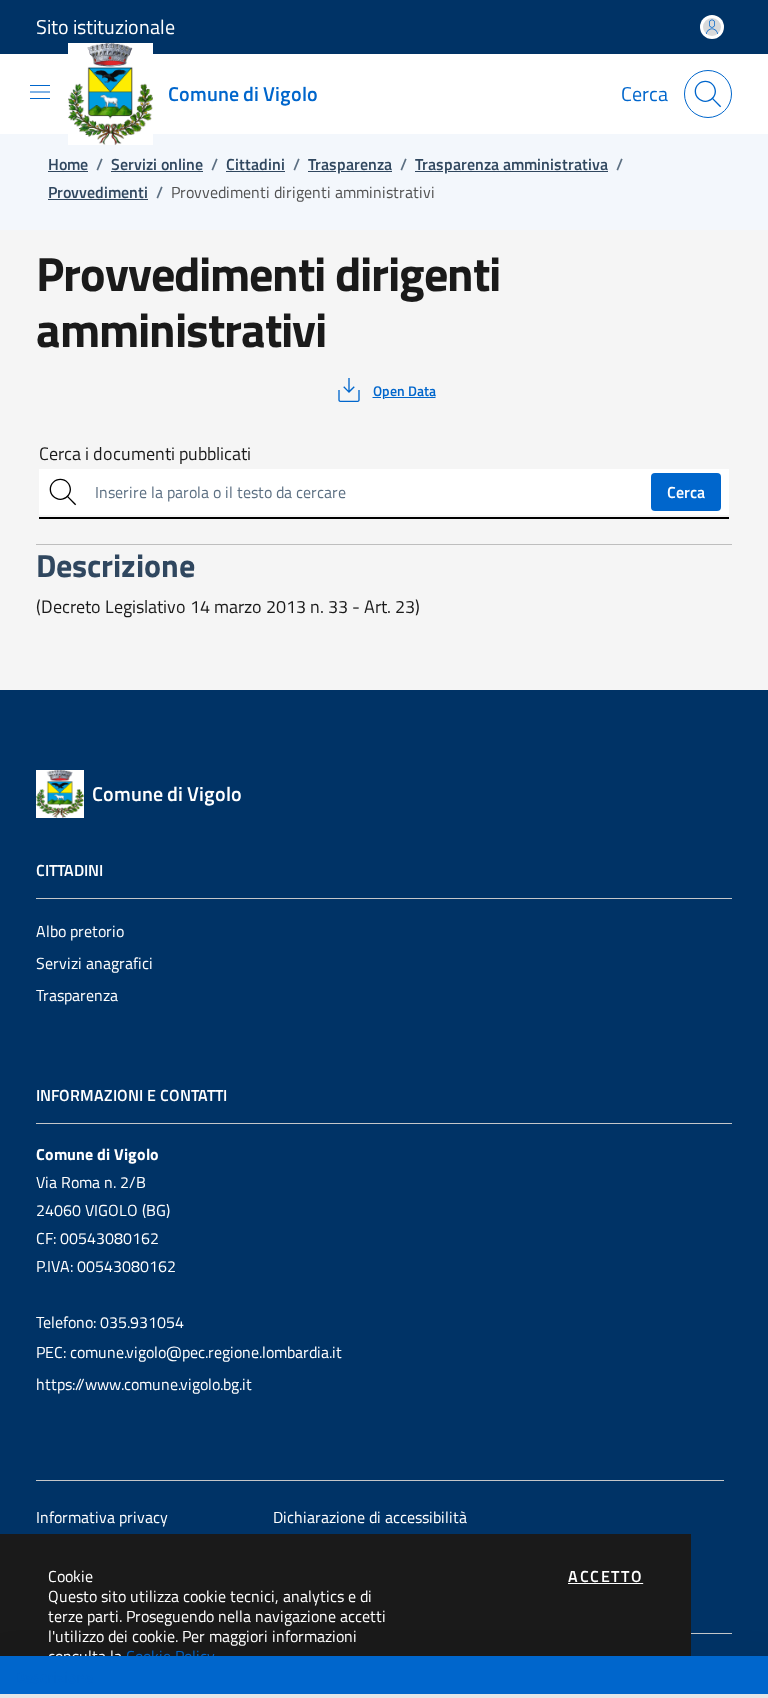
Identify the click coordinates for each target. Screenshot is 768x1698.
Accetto (605, 1576)
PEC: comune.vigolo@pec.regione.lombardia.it (189, 1352)
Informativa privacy (102, 1517)
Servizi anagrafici (94, 963)
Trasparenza (77, 995)
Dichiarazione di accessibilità (370, 1517)
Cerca (686, 492)
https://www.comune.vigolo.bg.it (144, 1384)
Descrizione (53, 1677)
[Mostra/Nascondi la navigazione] (40, 92)
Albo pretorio (80, 931)
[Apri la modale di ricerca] (708, 94)
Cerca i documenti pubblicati (145, 454)
